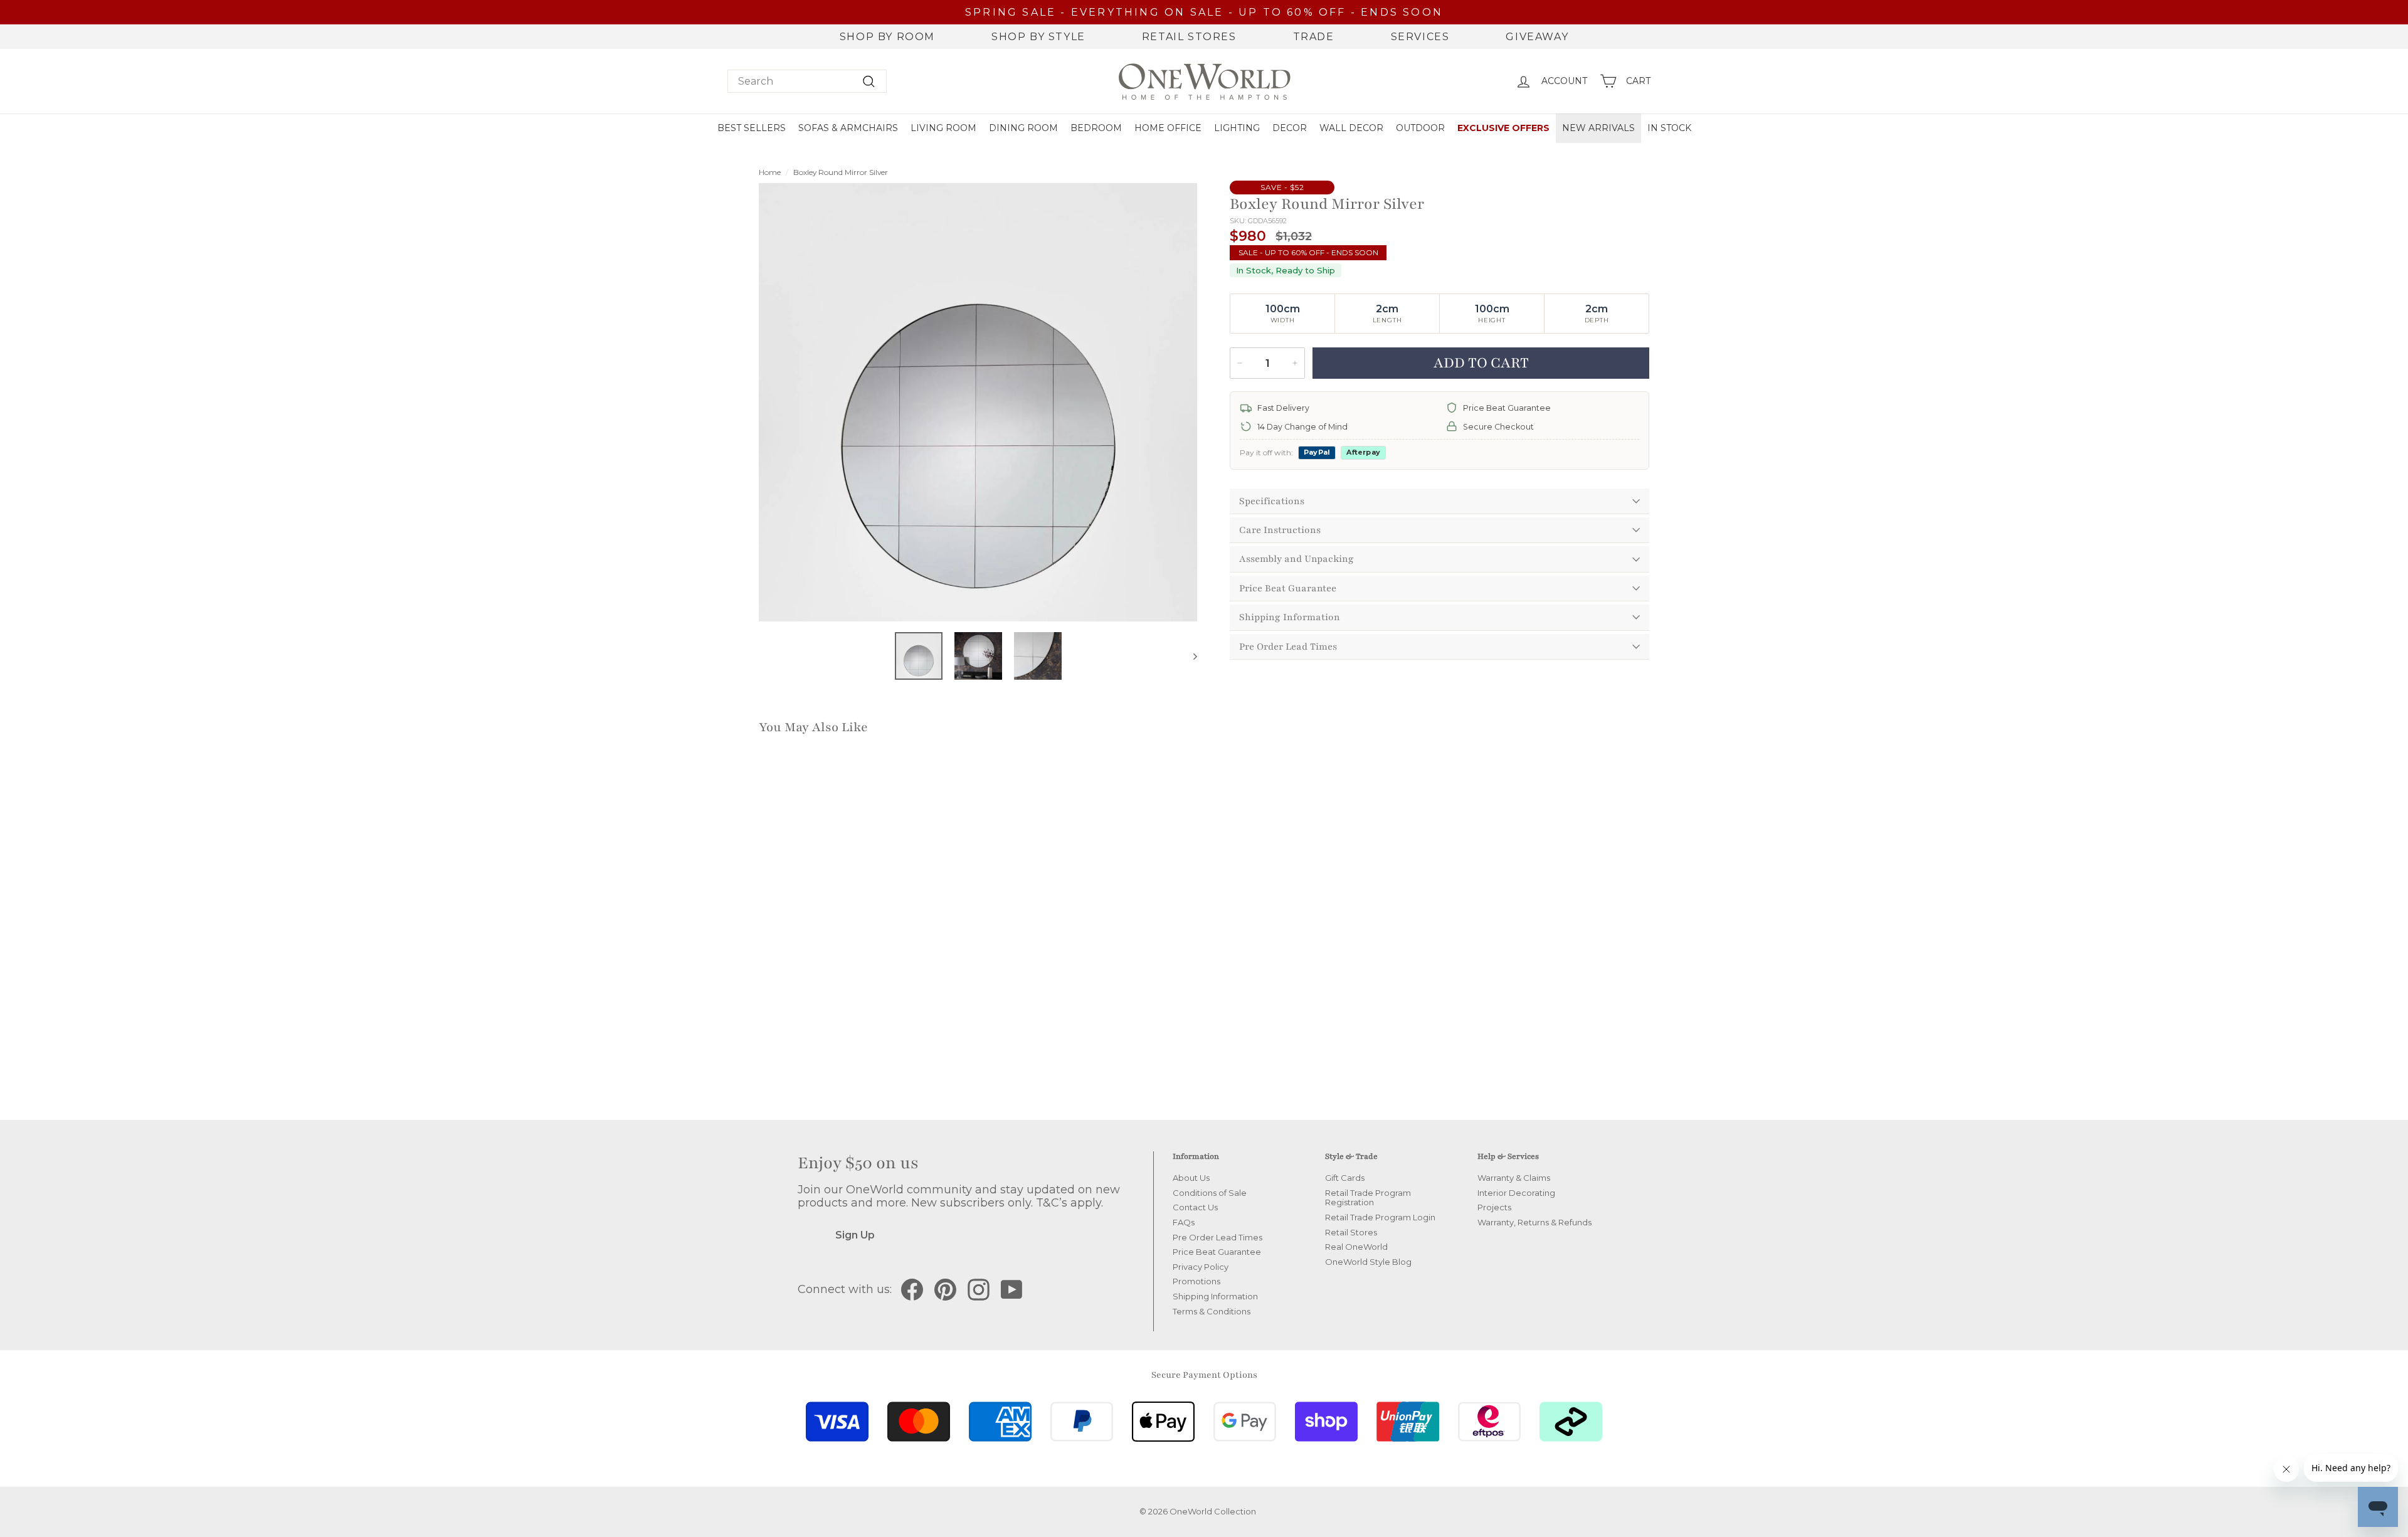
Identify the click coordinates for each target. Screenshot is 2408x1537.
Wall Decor (1351, 128)
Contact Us (1195, 1207)
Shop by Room (887, 37)
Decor (1290, 128)
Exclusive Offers (1503, 128)
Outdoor (1420, 128)
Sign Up (855, 1235)
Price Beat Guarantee (1288, 588)
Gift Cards (1345, 1178)
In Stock (1669, 128)
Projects (1494, 1207)
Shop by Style (1038, 37)
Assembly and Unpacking (1296, 559)
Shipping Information (1290, 617)
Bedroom (1096, 128)
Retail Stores (1189, 37)
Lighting (1237, 128)
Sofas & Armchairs (848, 128)
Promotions (1196, 1281)
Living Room (943, 128)
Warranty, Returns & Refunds (1534, 1222)
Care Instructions (1280, 530)
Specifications (1272, 501)
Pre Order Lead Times (1288, 647)
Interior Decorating (1516, 1193)
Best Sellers (752, 128)
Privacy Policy (1201, 1267)
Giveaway (1537, 37)
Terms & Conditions (1212, 1311)
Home (770, 172)
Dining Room (1023, 128)
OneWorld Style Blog (1368, 1262)
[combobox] (807, 81)
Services (1420, 37)
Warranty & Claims (1514, 1178)
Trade (1314, 37)
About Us (1191, 1178)
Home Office (1168, 128)
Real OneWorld (1356, 1247)
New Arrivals (1598, 128)
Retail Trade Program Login (1380, 1217)
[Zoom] (978, 402)
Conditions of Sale (1210, 1193)
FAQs (1184, 1222)
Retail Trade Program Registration (1368, 1198)
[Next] (1189, 656)
